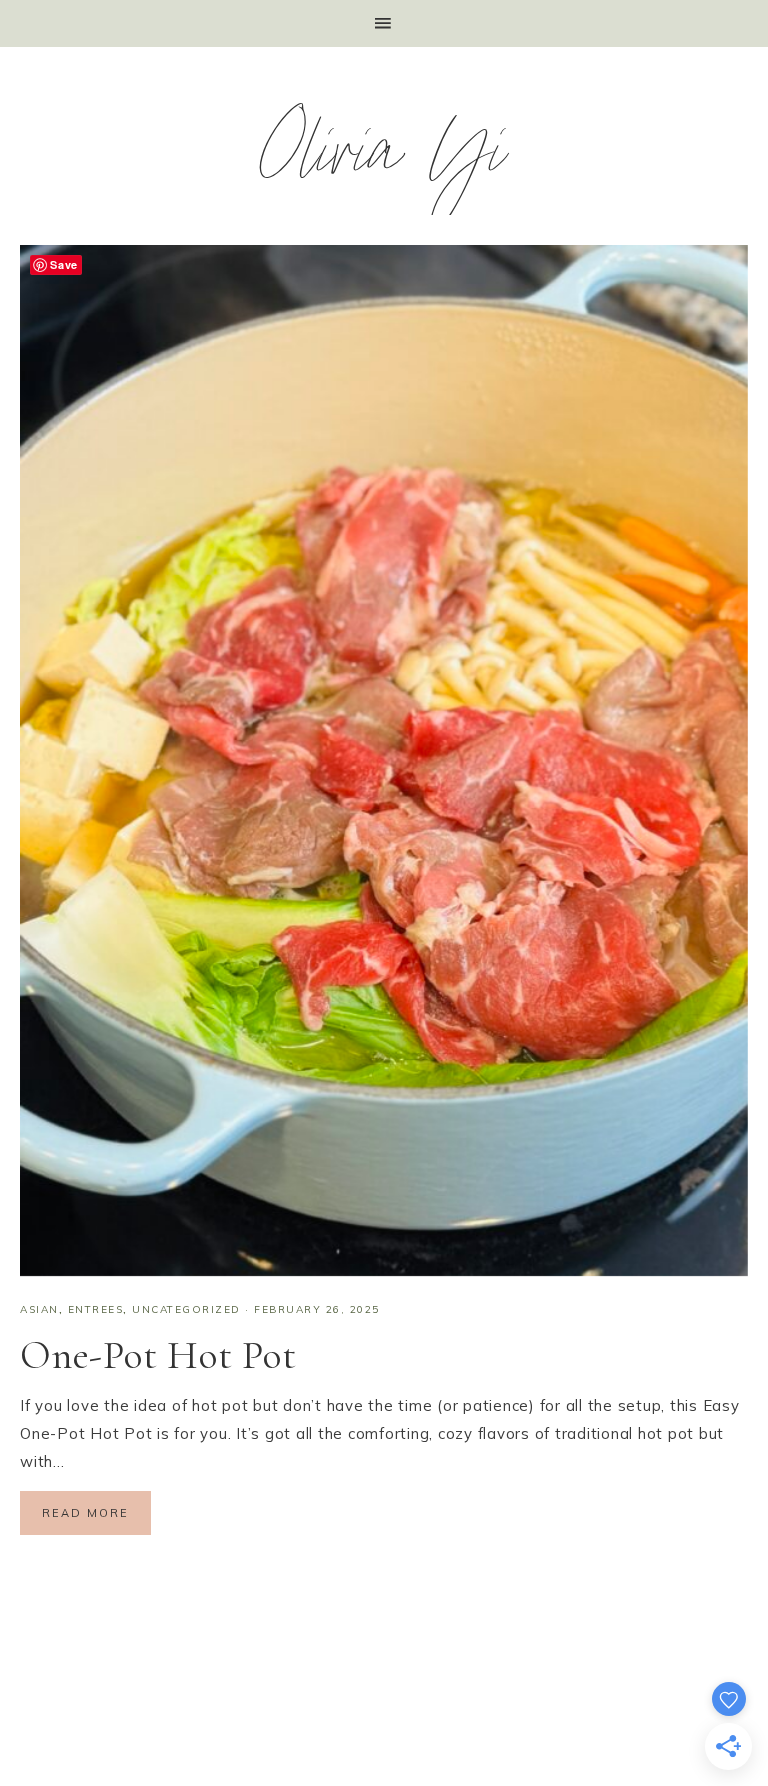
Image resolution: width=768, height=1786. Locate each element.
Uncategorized (186, 1309)
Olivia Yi (384, 160)
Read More (85, 1513)
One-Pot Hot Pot (158, 1355)
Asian (39, 1309)
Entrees (96, 1309)
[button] (384, 23)
